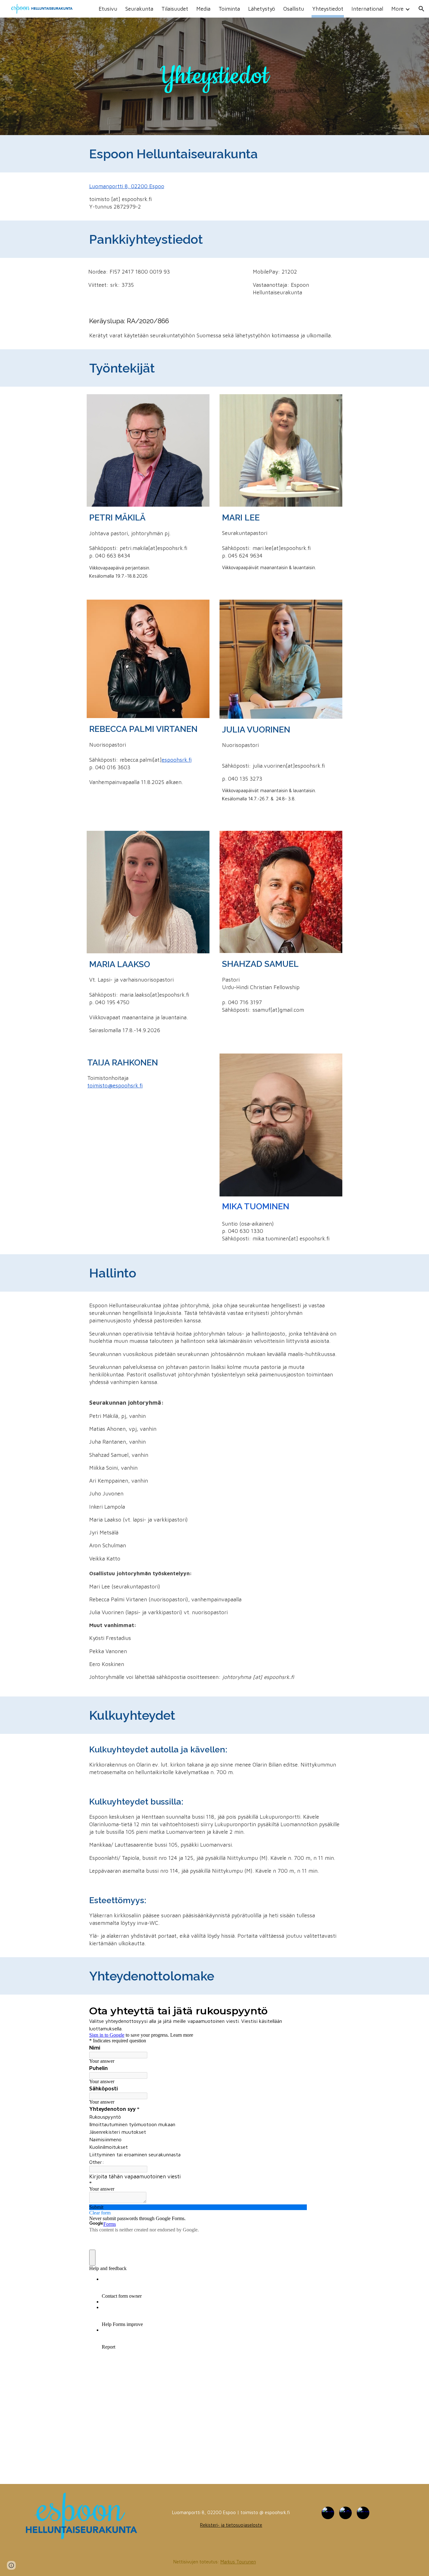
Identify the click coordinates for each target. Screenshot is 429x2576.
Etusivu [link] (108, 9)
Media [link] (203, 9)
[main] (215, 76)
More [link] (397, 9)
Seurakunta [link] (139, 9)
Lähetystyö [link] (262, 9)
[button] (421, 9)
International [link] (367, 9)
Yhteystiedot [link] (328, 9)
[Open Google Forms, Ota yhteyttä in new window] (297, 2010)
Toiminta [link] (229, 9)
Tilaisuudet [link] (175, 9)
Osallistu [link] (294, 9)
